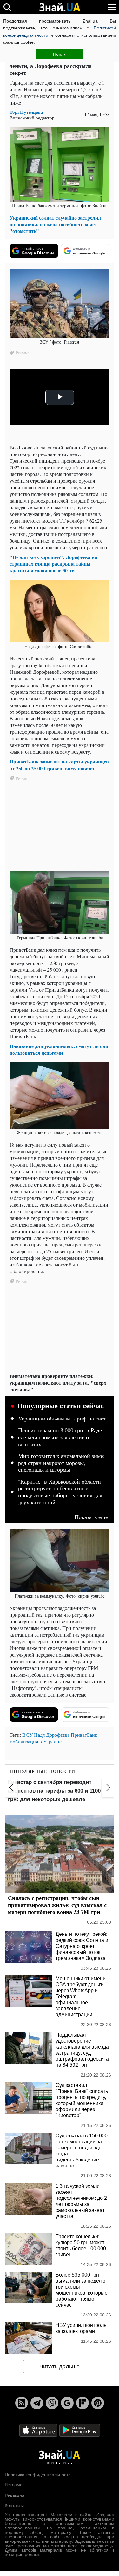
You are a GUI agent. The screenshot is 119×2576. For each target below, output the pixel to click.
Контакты (14, 2505)
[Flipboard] (83, 2403)
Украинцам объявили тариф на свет (62, 1419)
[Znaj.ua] (60, 7)
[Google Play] (80, 2430)
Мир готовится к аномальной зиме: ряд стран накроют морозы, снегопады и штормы (61, 1463)
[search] (7, 7)
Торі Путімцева (26, 112)
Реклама (14, 2485)
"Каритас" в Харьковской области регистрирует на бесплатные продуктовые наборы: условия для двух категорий (60, 1492)
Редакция (15, 2495)
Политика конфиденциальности (38, 2475)
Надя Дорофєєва (52, 1735)
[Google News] (67, 2403)
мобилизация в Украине (36, 1741)
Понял (60, 54)
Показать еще (91, 1517)
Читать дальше (60, 2367)
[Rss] (22, 2403)
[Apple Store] (39, 2430)
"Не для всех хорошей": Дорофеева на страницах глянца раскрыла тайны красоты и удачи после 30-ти (53, 564)
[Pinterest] (98, 2403)
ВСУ (27, 1735)
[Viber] (52, 2403)
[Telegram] (37, 2403)
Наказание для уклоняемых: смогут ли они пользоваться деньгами (59, 1049)
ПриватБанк (84, 1735)
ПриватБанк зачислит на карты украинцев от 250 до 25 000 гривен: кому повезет (59, 765)
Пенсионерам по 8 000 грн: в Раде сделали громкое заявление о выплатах (60, 1437)
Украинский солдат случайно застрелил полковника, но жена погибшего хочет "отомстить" (55, 224)
